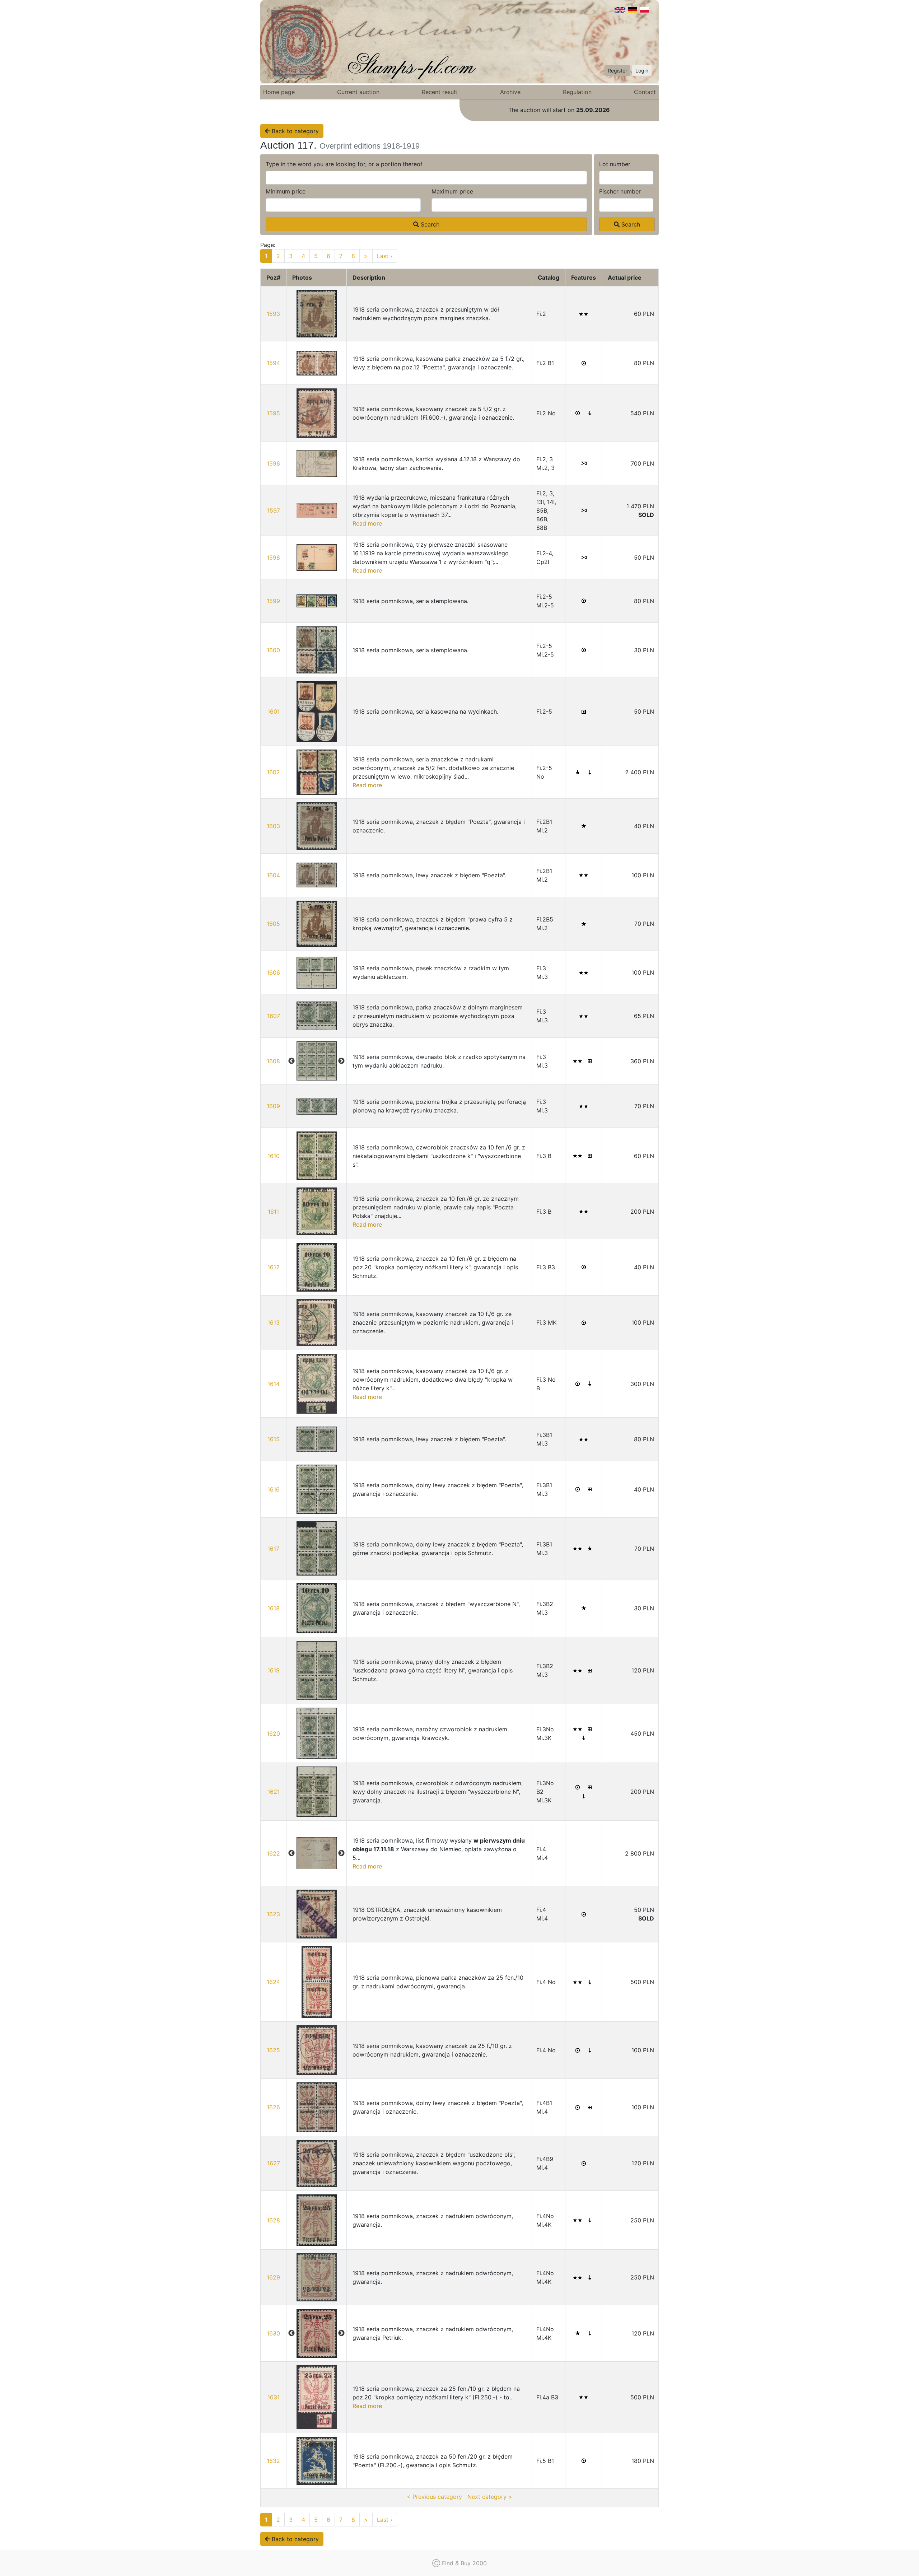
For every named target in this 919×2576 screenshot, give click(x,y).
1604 (273, 875)
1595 (273, 413)
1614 (274, 1384)
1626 (273, 2107)
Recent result (440, 92)
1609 (273, 1106)
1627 (274, 2163)
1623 (273, 1914)
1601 (274, 711)
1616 (274, 1489)
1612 (274, 1267)
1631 (274, 2397)
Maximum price (452, 191)
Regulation (577, 92)
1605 (273, 924)
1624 (273, 1982)
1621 (274, 1792)
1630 (273, 2333)
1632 (273, 2461)
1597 (274, 510)
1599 (273, 601)
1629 (273, 2277)
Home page (279, 92)
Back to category (294, 131)
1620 (273, 1733)
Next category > (490, 2497)
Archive (510, 92)
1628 (273, 2220)
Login (642, 71)
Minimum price (286, 191)
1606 (273, 972)
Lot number (615, 164)
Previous (291, 1061)
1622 (273, 1853)
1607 (274, 1016)
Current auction (358, 92)
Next (341, 1061)
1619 (274, 1670)
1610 (274, 1156)
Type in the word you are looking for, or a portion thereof (344, 164)
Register (617, 71)
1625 (273, 2050)
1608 (273, 1061)
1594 (273, 363)
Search (429, 224)
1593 (273, 314)
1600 (273, 650)
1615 (274, 1439)
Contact (645, 92)
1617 (273, 1549)
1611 (273, 1212)
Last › (385, 256)
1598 (273, 557)
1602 (273, 772)
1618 (274, 1608)
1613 (274, 1322)
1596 (273, 463)
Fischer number (620, 191)
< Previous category (434, 2497)
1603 (273, 826)
